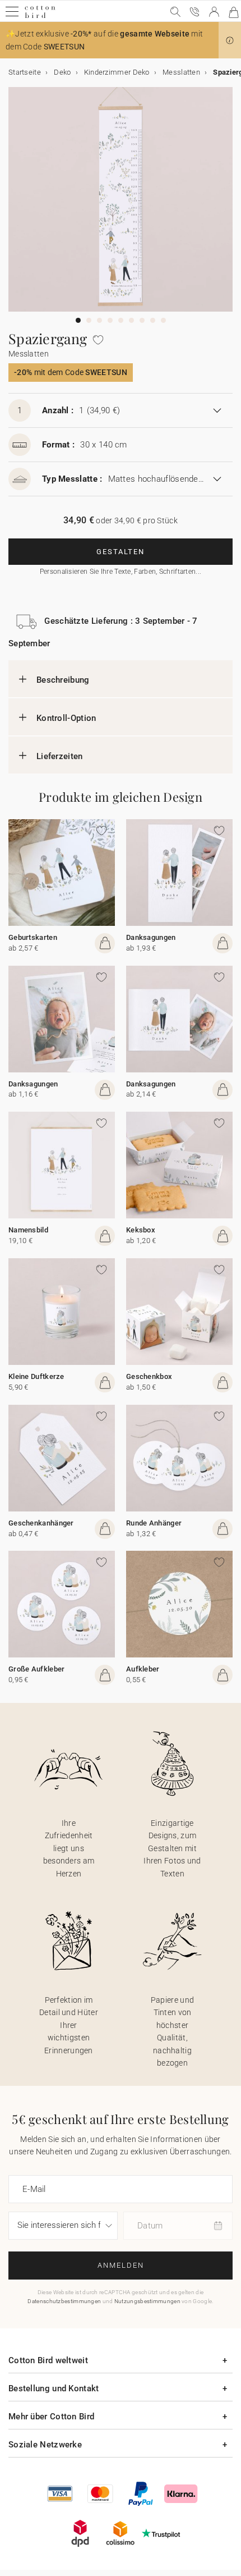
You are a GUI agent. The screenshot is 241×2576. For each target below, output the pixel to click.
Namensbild (28, 1230)
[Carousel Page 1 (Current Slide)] (78, 320)
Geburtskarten (33, 937)
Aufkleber (143, 1669)
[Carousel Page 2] (89, 320)
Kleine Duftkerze (36, 1376)
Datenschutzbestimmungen (64, 2301)
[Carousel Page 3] (99, 320)
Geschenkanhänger (41, 1523)
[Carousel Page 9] (163, 320)
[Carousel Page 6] (131, 320)
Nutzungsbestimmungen (147, 2301)
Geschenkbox (149, 1376)
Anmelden (121, 2265)
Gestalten (121, 552)
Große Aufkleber (37, 1669)
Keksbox (141, 1230)
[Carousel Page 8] (153, 320)
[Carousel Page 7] (142, 320)
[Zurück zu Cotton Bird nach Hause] (40, 17)
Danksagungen (151, 937)
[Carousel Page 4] (110, 320)
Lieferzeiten (60, 756)
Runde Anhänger (154, 1523)
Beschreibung (63, 680)
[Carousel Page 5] (121, 320)
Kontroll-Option (66, 718)
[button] (230, 40)
